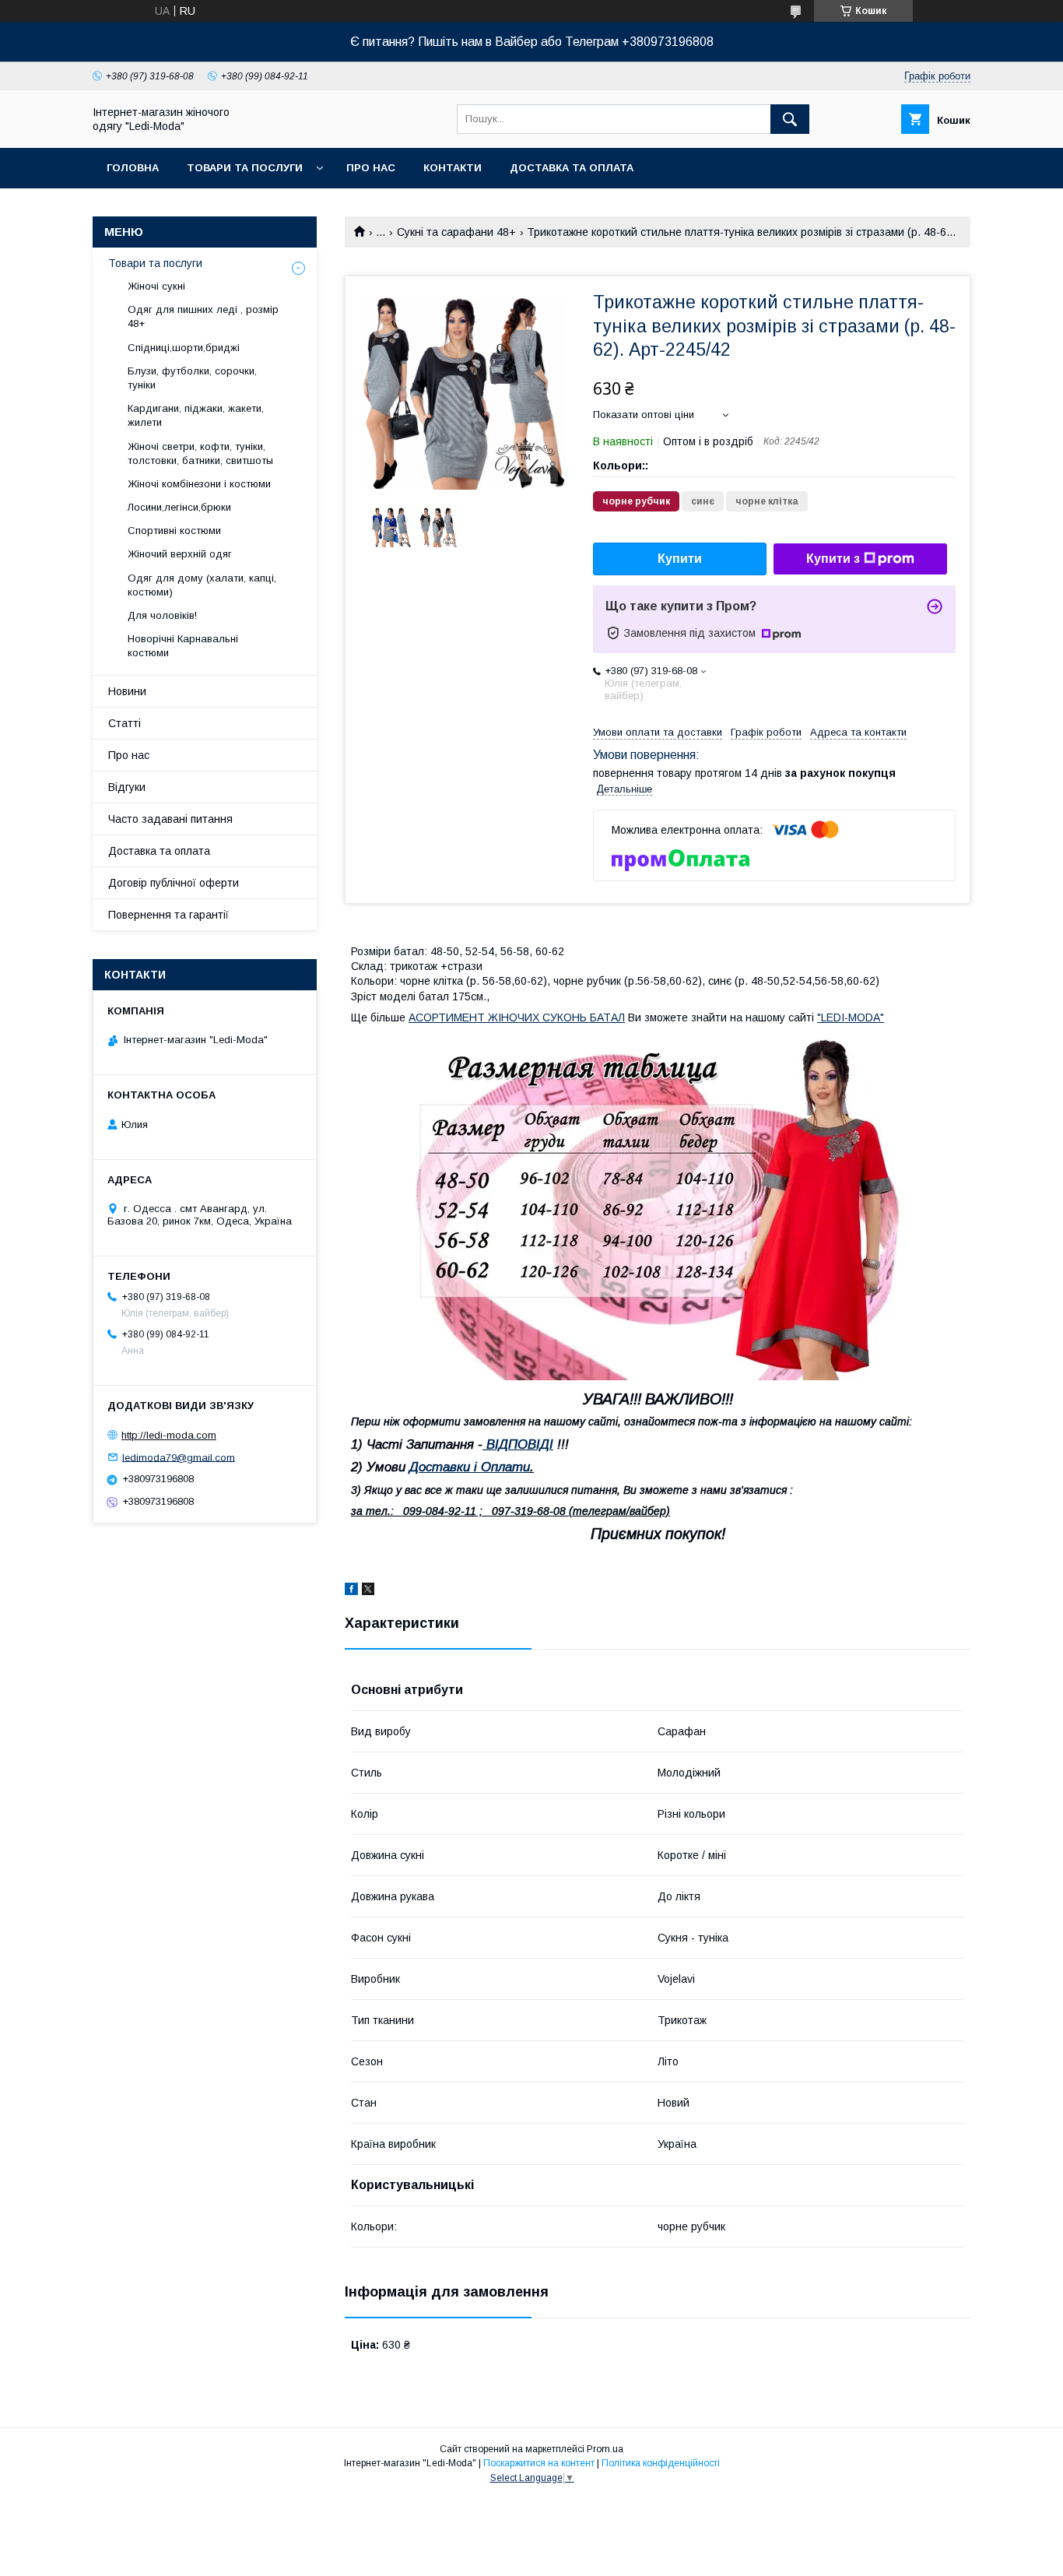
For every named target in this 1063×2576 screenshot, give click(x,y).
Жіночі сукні (156, 286)
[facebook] (351, 1591)
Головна (133, 168)
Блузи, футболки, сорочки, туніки (192, 378)
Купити (680, 559)
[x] (368, 1591)
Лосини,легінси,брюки (179, 507)
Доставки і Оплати (470, 1467)
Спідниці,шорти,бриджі (184, 348)
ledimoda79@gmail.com (179, 1457)
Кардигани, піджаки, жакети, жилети (196, 415)
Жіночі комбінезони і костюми (199, 484)
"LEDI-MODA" (851, 1017)
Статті (125, 723)
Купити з (833, 559)
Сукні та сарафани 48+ (456, 232)
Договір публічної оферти (174, 883)
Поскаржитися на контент (539, 2463)
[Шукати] (790, 119)
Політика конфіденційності (661, 2463)
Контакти (453, 168)
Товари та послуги (245, 168)
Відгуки (127, 787)
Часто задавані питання (170, 819)
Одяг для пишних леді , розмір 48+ (203, 316)
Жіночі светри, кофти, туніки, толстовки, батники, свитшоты (200, 453)
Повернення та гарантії (168, 915)
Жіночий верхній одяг (180, 554)
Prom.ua (605, 2449)
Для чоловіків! (162, 615)
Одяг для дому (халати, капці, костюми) (202, 585)
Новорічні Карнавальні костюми (183, 646)
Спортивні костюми (174, 531)
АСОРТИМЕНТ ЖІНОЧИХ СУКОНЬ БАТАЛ (517, 1017)
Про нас (371, 168)
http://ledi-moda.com (169, 1435)
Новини (127, 691)
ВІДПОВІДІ (520, 1444)
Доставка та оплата (572, 168)
